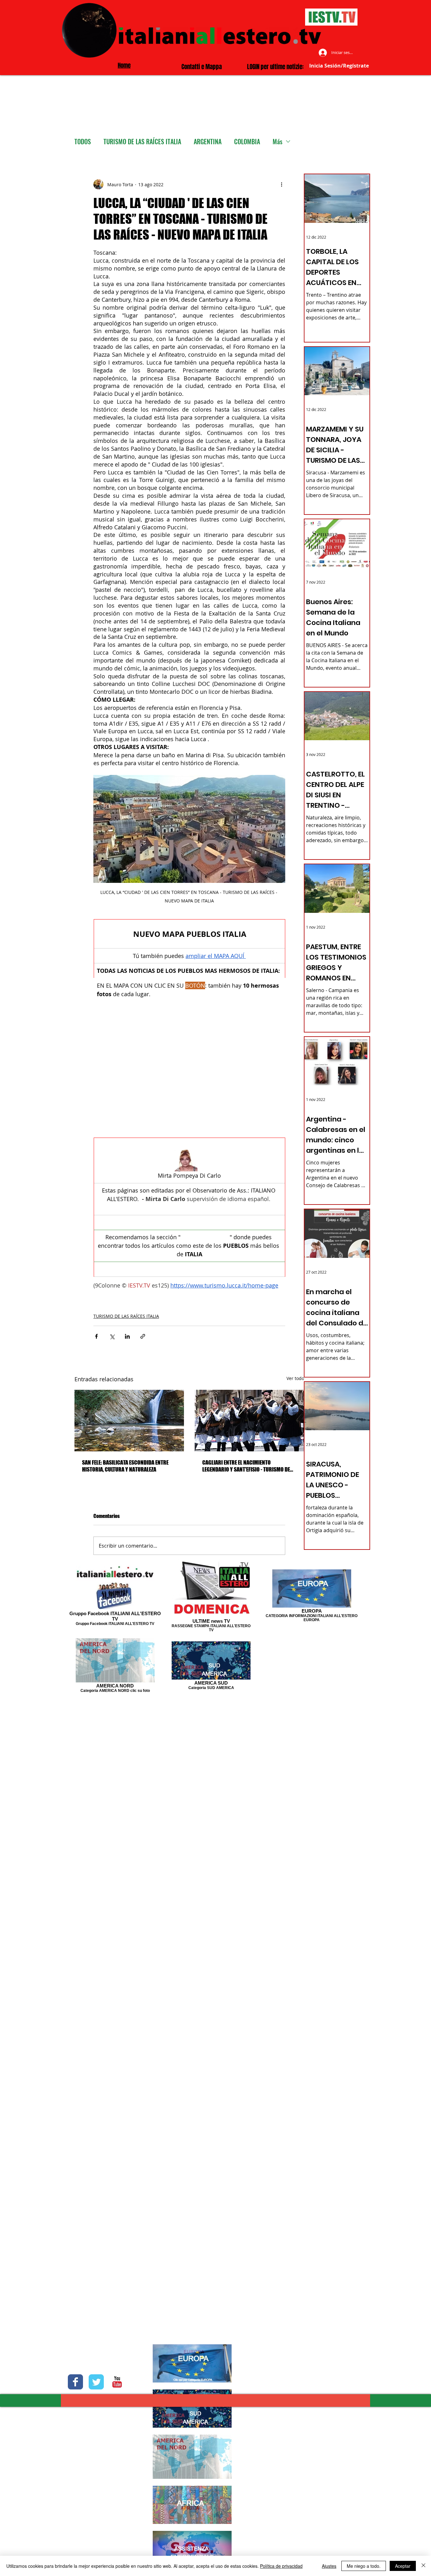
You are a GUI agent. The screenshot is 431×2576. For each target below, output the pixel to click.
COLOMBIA (247, 142)
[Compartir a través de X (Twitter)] (112, 1335)
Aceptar (403, 2566)
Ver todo (295, 1377)
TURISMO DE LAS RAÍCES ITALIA (142, 142)
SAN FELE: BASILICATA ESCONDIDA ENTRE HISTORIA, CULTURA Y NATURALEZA (125, 1465)
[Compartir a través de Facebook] (96, 1335)
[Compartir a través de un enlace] (143, 1335)
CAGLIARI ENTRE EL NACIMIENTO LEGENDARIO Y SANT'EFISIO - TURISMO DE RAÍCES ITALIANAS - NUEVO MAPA (246, 1465)
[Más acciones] (281, 184)
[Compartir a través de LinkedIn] (127, 1335)
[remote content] (189, 1069)
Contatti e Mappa (202, 67)
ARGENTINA (208, 142)
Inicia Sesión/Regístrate (339, 66)
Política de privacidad (281, 2566)
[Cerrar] (423, 2566)
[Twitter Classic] (96, 2382)
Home (124, 65)
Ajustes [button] (329, 2566)
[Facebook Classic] (75, 2382)
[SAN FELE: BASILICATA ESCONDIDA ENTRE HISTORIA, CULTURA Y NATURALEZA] (129, 1419)
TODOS (83, 142)
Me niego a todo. (364, 2566)
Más (277, 142)
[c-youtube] (117, 2382)
